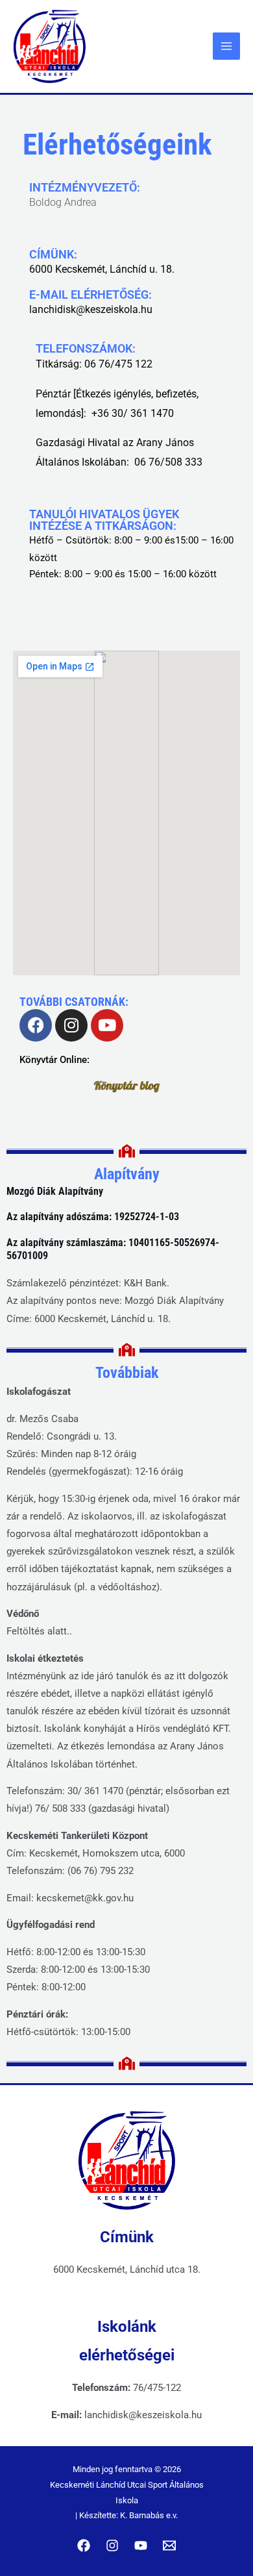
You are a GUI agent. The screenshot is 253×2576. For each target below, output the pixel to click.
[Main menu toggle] (226, 46)
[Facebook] (84, 2545)
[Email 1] (169, 2545)
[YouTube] (141, 2545)
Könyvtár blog (127, 1085)
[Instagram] (112, 2545)
